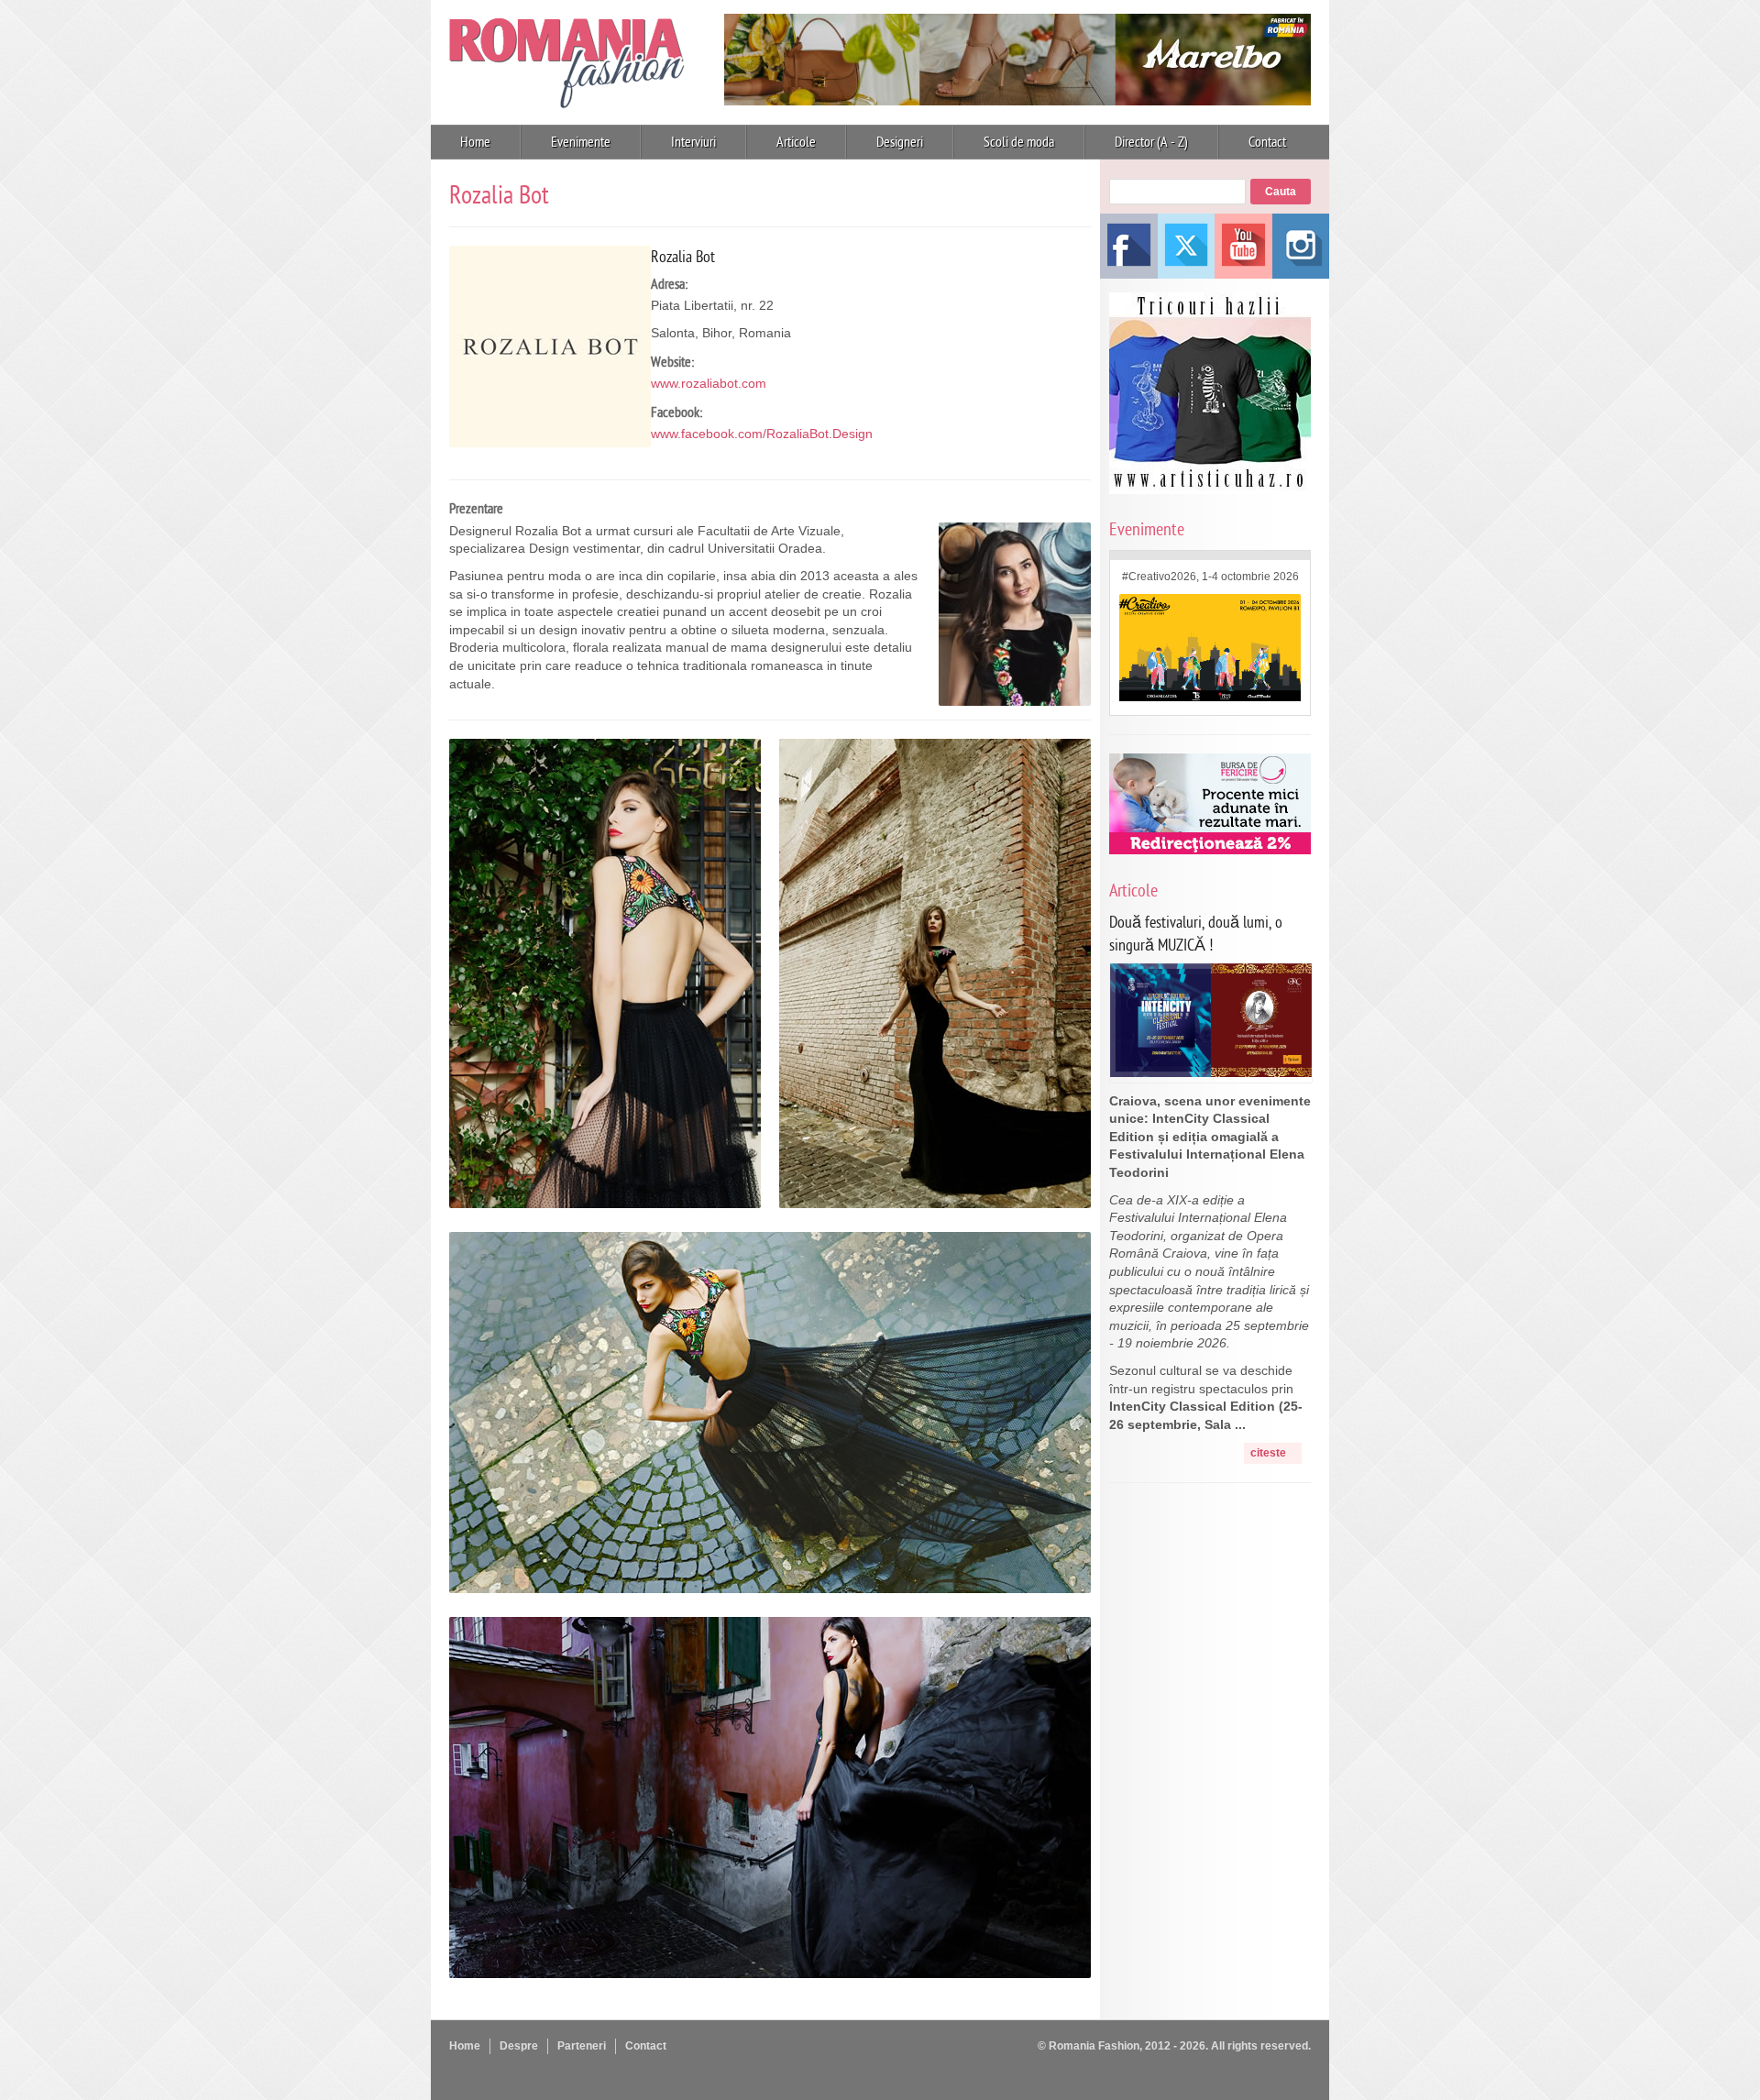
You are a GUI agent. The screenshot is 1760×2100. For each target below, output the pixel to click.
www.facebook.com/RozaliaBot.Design (762, 434)
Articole (796, 142)
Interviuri (693, 142)
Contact (1267, 142)
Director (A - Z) (1151, 142)
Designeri (900, 142)
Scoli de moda (1019, 142)
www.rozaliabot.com (709, 383)
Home (475, 142)
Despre (519, 2046)
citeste (1268, 1453)
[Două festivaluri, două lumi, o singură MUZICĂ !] (1211, 1072)
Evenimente (581, 142)
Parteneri (582, 2046)
